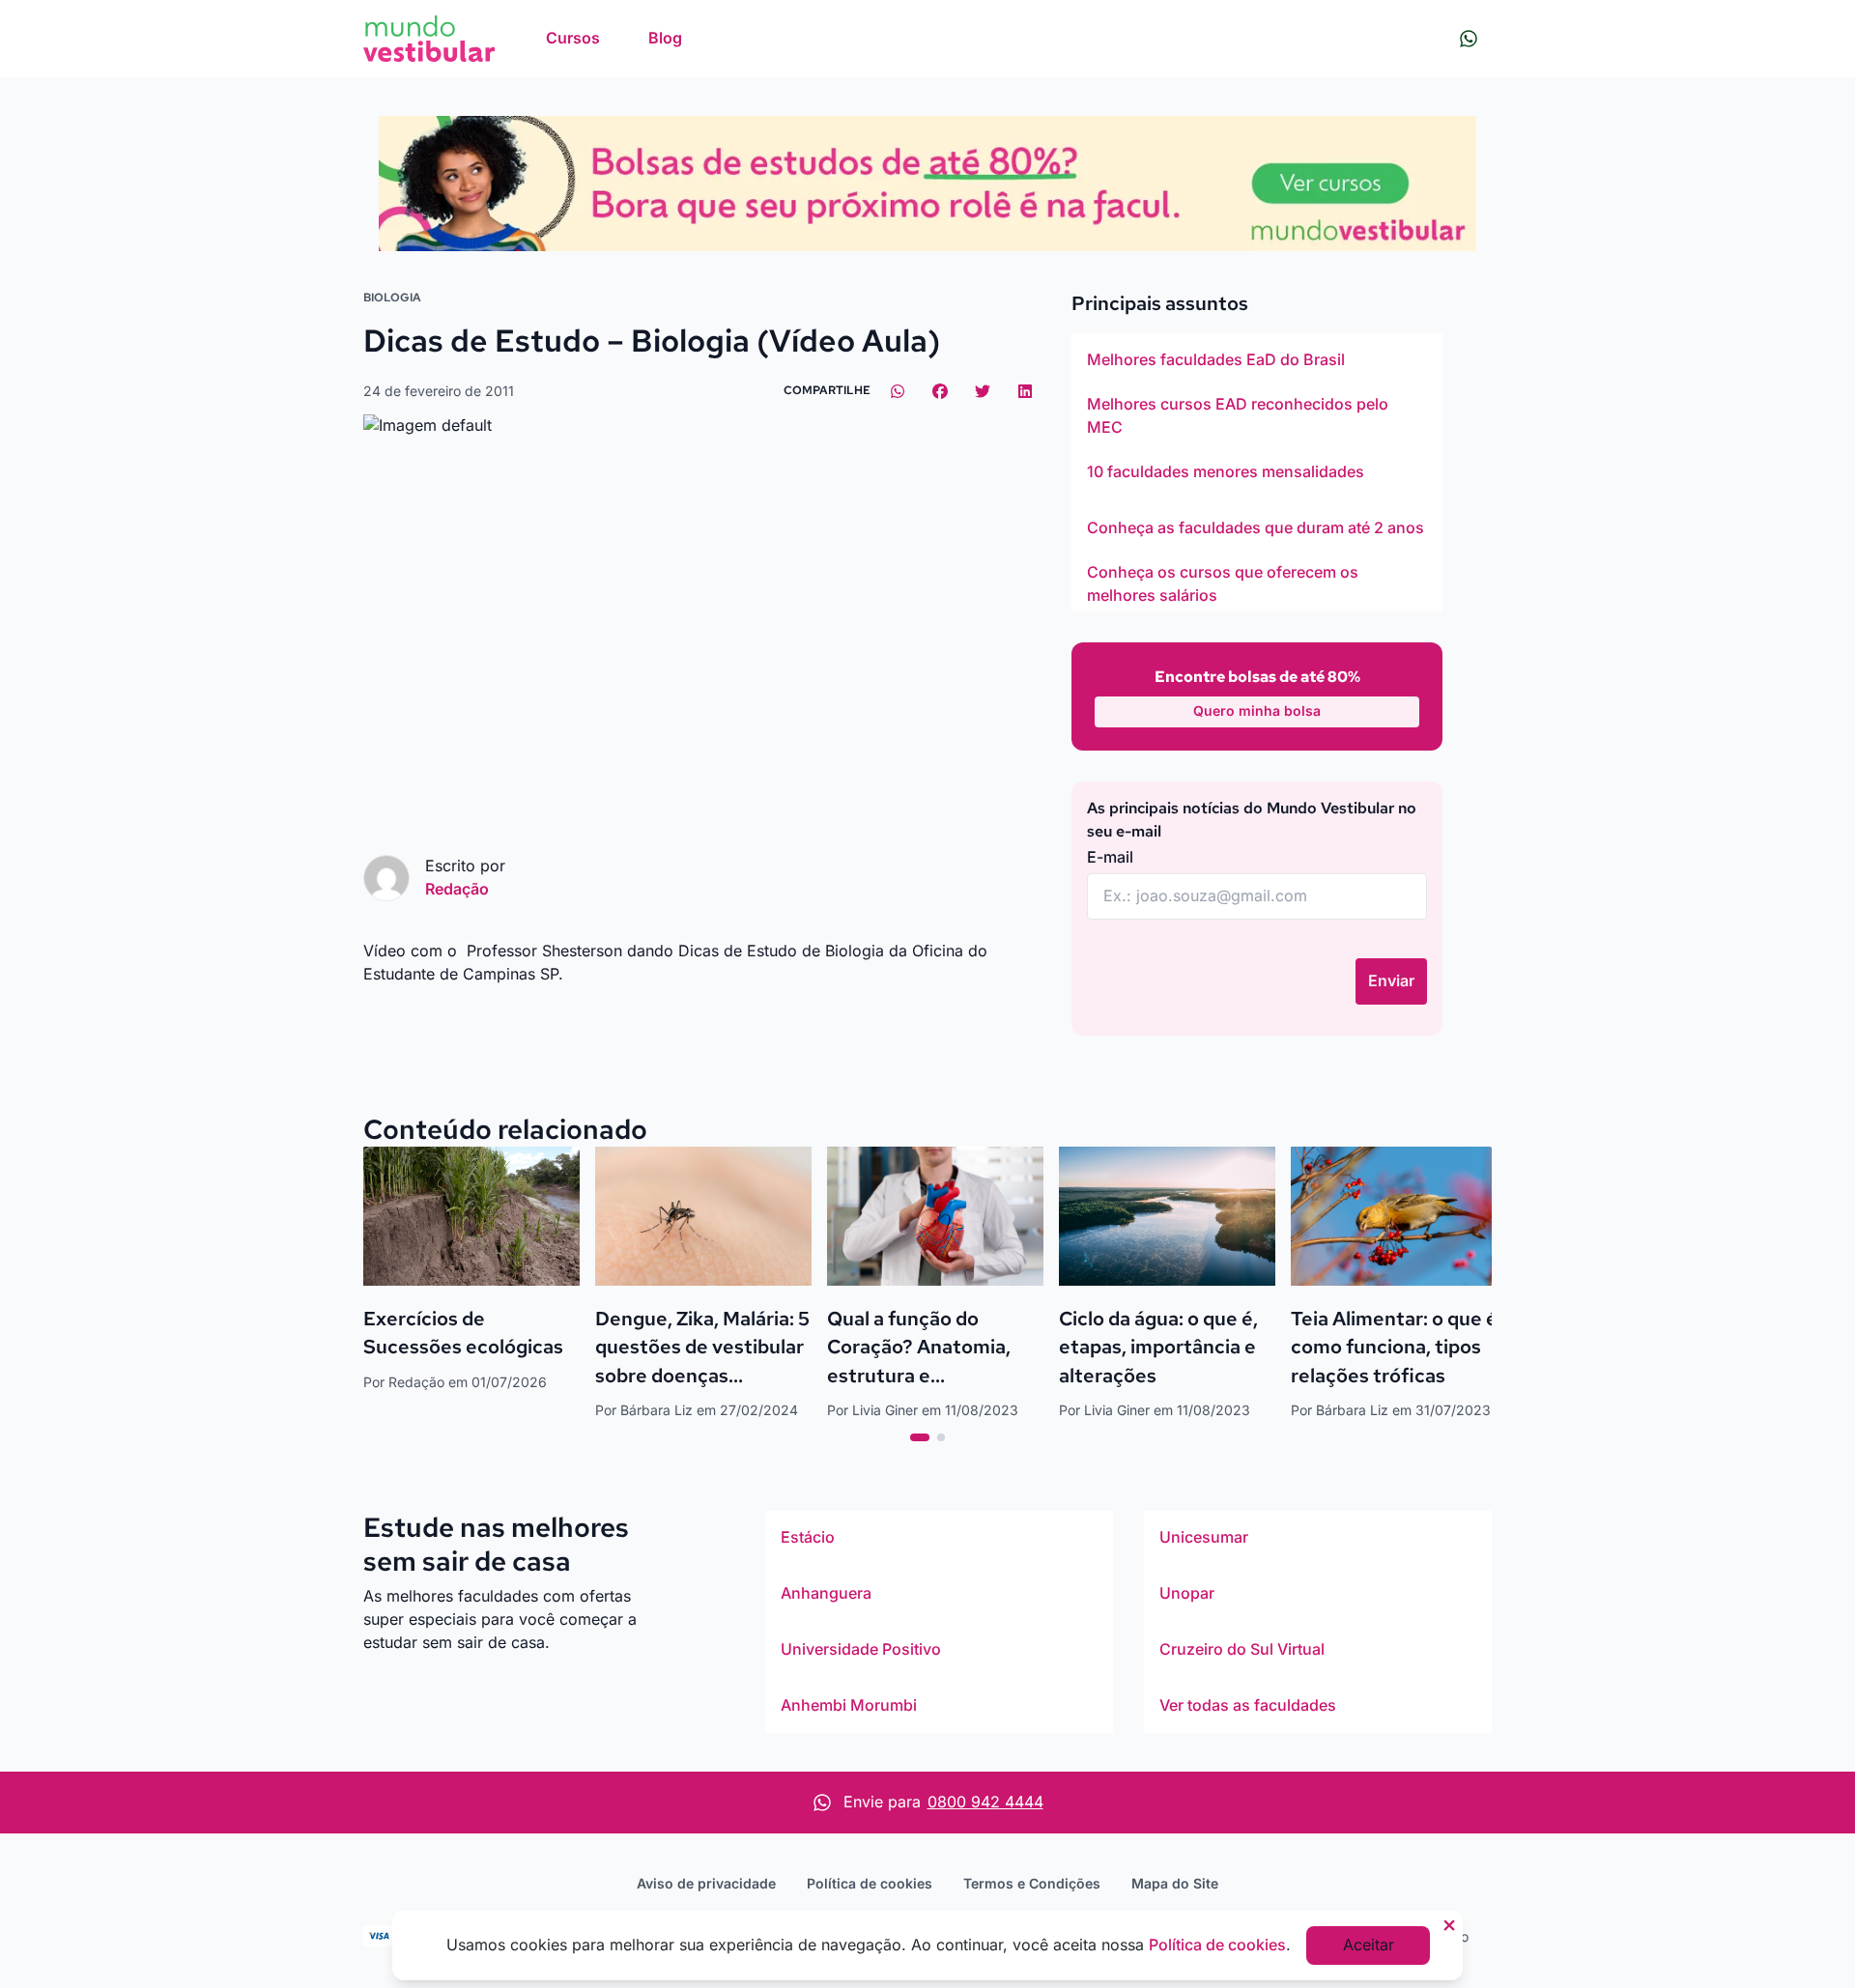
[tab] (920, 1437)
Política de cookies (870, 1883)
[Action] (927, 184)
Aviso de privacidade (706, 1883)
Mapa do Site (1175, 1883)
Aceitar (1369, 1945)
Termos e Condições (1032, 1883)
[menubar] (614, 39)
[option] (1257, 360)
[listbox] (1257, 472)
